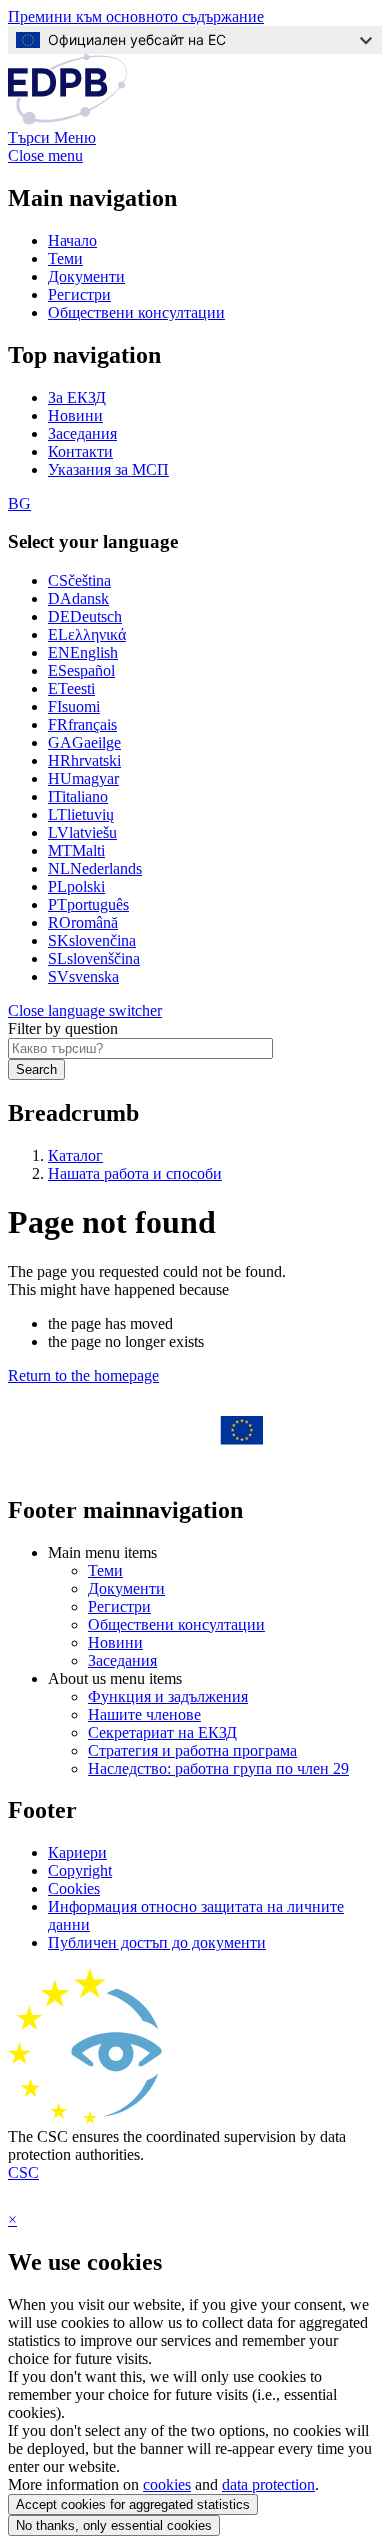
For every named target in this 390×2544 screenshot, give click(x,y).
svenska (83, 976)
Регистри (79, 294)
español (81, 670)
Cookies (74, 1888)
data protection (268, 2484)
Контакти (80, 451)
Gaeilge (84, 742)
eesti (71, 688)
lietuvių (81, 814)
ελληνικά (87, 634)
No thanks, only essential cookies (114, 2525)
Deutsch (85, 616)
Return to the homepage (83, 1375)
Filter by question (63, 1028)
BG (19, 503)
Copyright (80, 1870)
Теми (65, 258)
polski (76, 886)
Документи (86, 276)
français (82, 724)
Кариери (77, 1852)
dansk (78, 598)
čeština (79, 580)
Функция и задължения (168, 1696)
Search (36, 1069)
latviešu (82, 832)
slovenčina (92, 940)
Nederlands (95, 868)
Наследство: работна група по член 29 (218, 1768)
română (83, 922)
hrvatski (84, 760)
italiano (78, 796)
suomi (74, 706)
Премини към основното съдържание (136, 16)
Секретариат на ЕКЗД (162, 1732)
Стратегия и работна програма (192, 1750)
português (88, 904)
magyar (83, 778)
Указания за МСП (108, 469)
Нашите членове (144, 1714)
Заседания (82, 433)
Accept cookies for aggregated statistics (133, 2504)
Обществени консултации (136, 312)
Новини (75, 415)
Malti (76, 850)
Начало (72, 240)
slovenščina (94, 958)
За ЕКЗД (77, 397)
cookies (167, 2484)
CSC (23, 2172)
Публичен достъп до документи (157, 1942)
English (83, 652)
